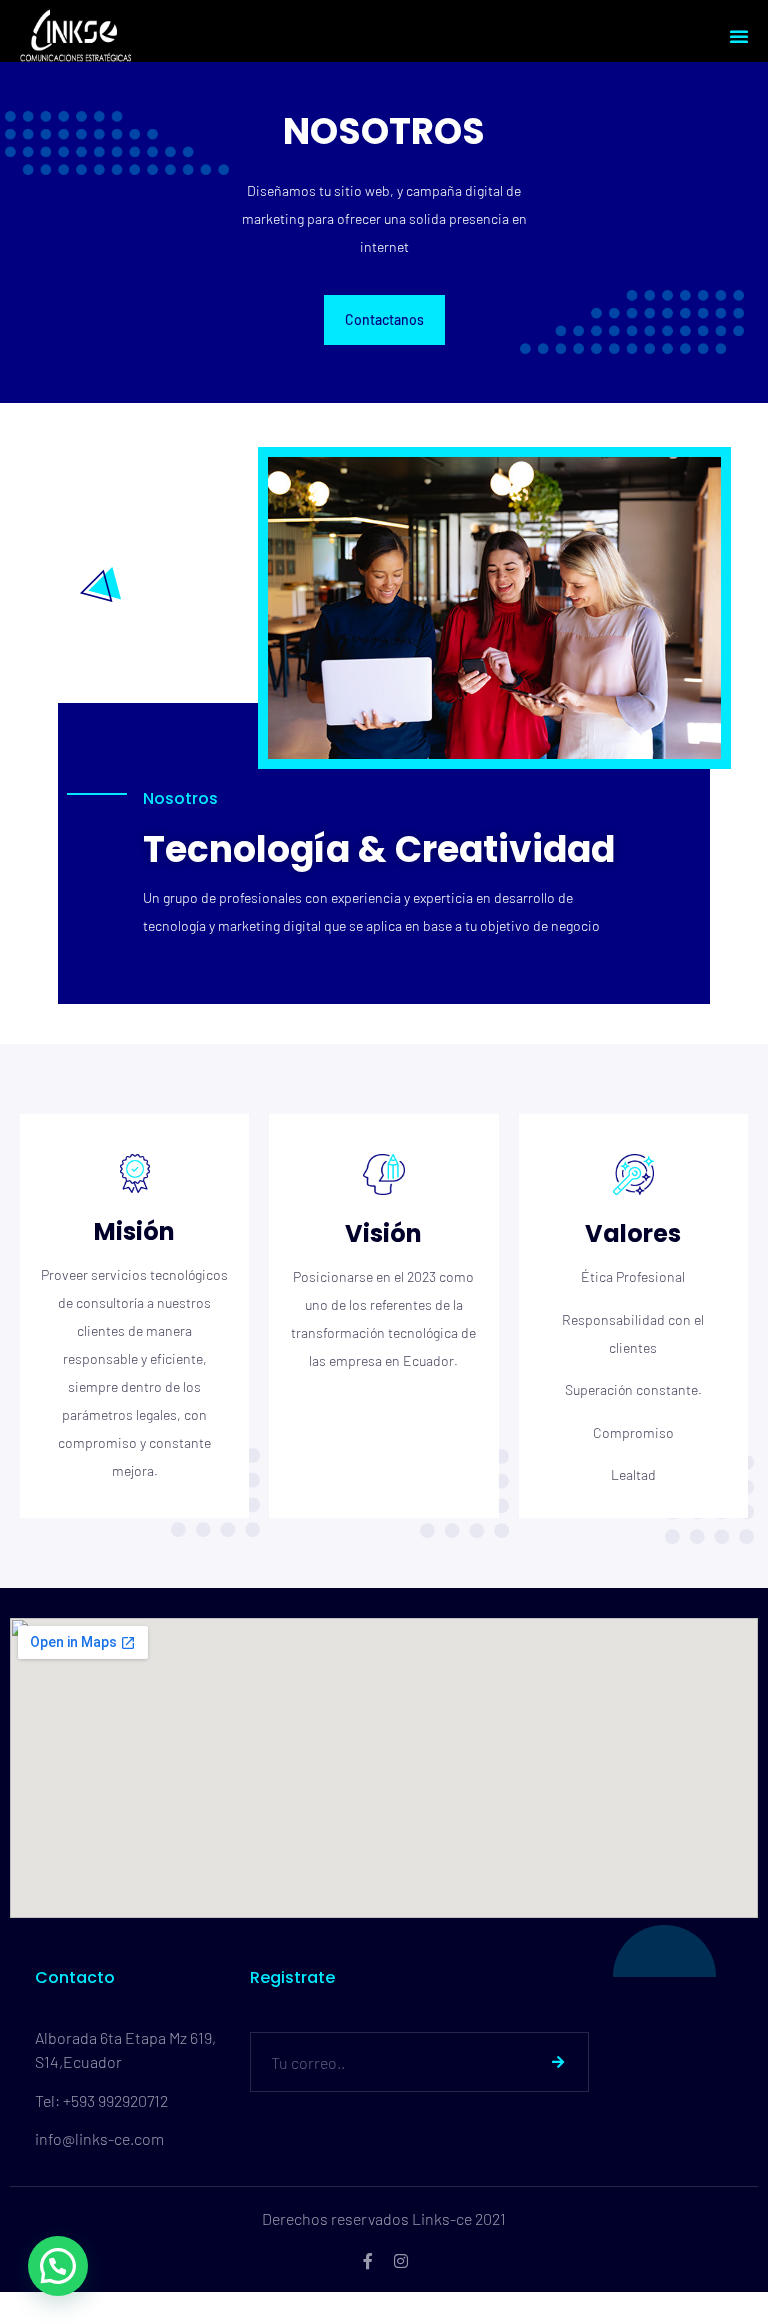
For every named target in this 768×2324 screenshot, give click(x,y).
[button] (739, 36)
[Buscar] (558, 2062)
